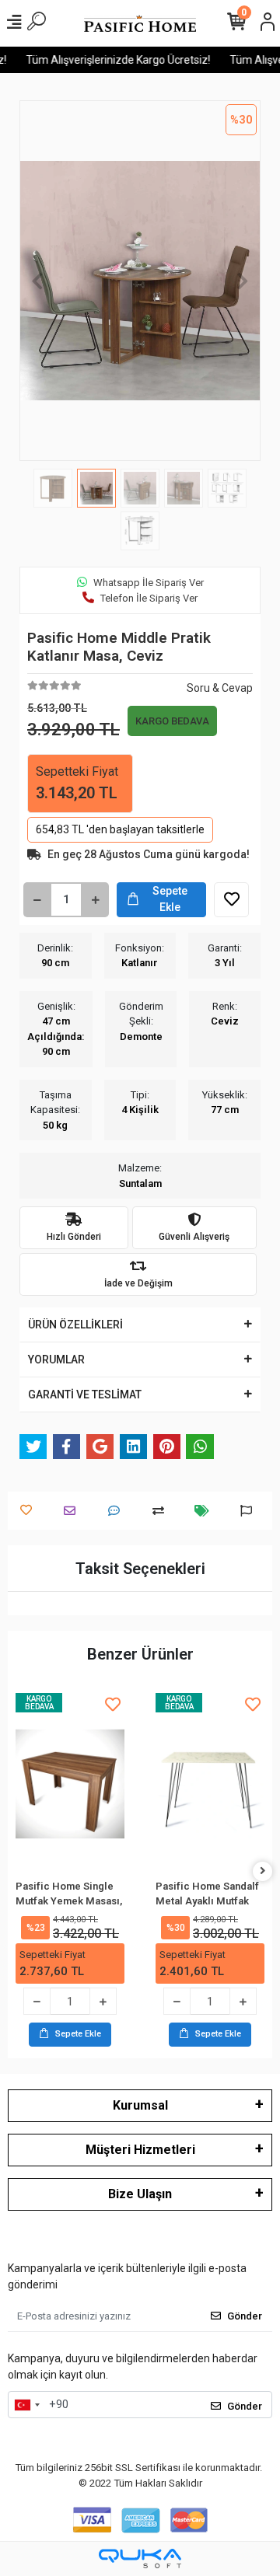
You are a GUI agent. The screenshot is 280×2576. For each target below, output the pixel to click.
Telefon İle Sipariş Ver (149, 598)
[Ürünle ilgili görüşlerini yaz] (118, 1511)
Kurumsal (140, 2105)
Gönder (245, 2316)
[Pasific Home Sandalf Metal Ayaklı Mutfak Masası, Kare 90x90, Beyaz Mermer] (103, 1784)
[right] (263, 1871)
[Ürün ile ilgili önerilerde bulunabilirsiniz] (250, 1511)
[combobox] (26, 2405)
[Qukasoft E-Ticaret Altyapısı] (140, 2559)
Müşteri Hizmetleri (140, 2150)
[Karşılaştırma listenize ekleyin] (162, 1511)
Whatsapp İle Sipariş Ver (149, 583)
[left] (18, 1871)
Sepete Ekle (170, 899)
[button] (38, 281)
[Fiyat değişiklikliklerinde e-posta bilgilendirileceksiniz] (206, 1511)
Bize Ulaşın (140, 2194)
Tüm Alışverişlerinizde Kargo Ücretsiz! (110, 60)
